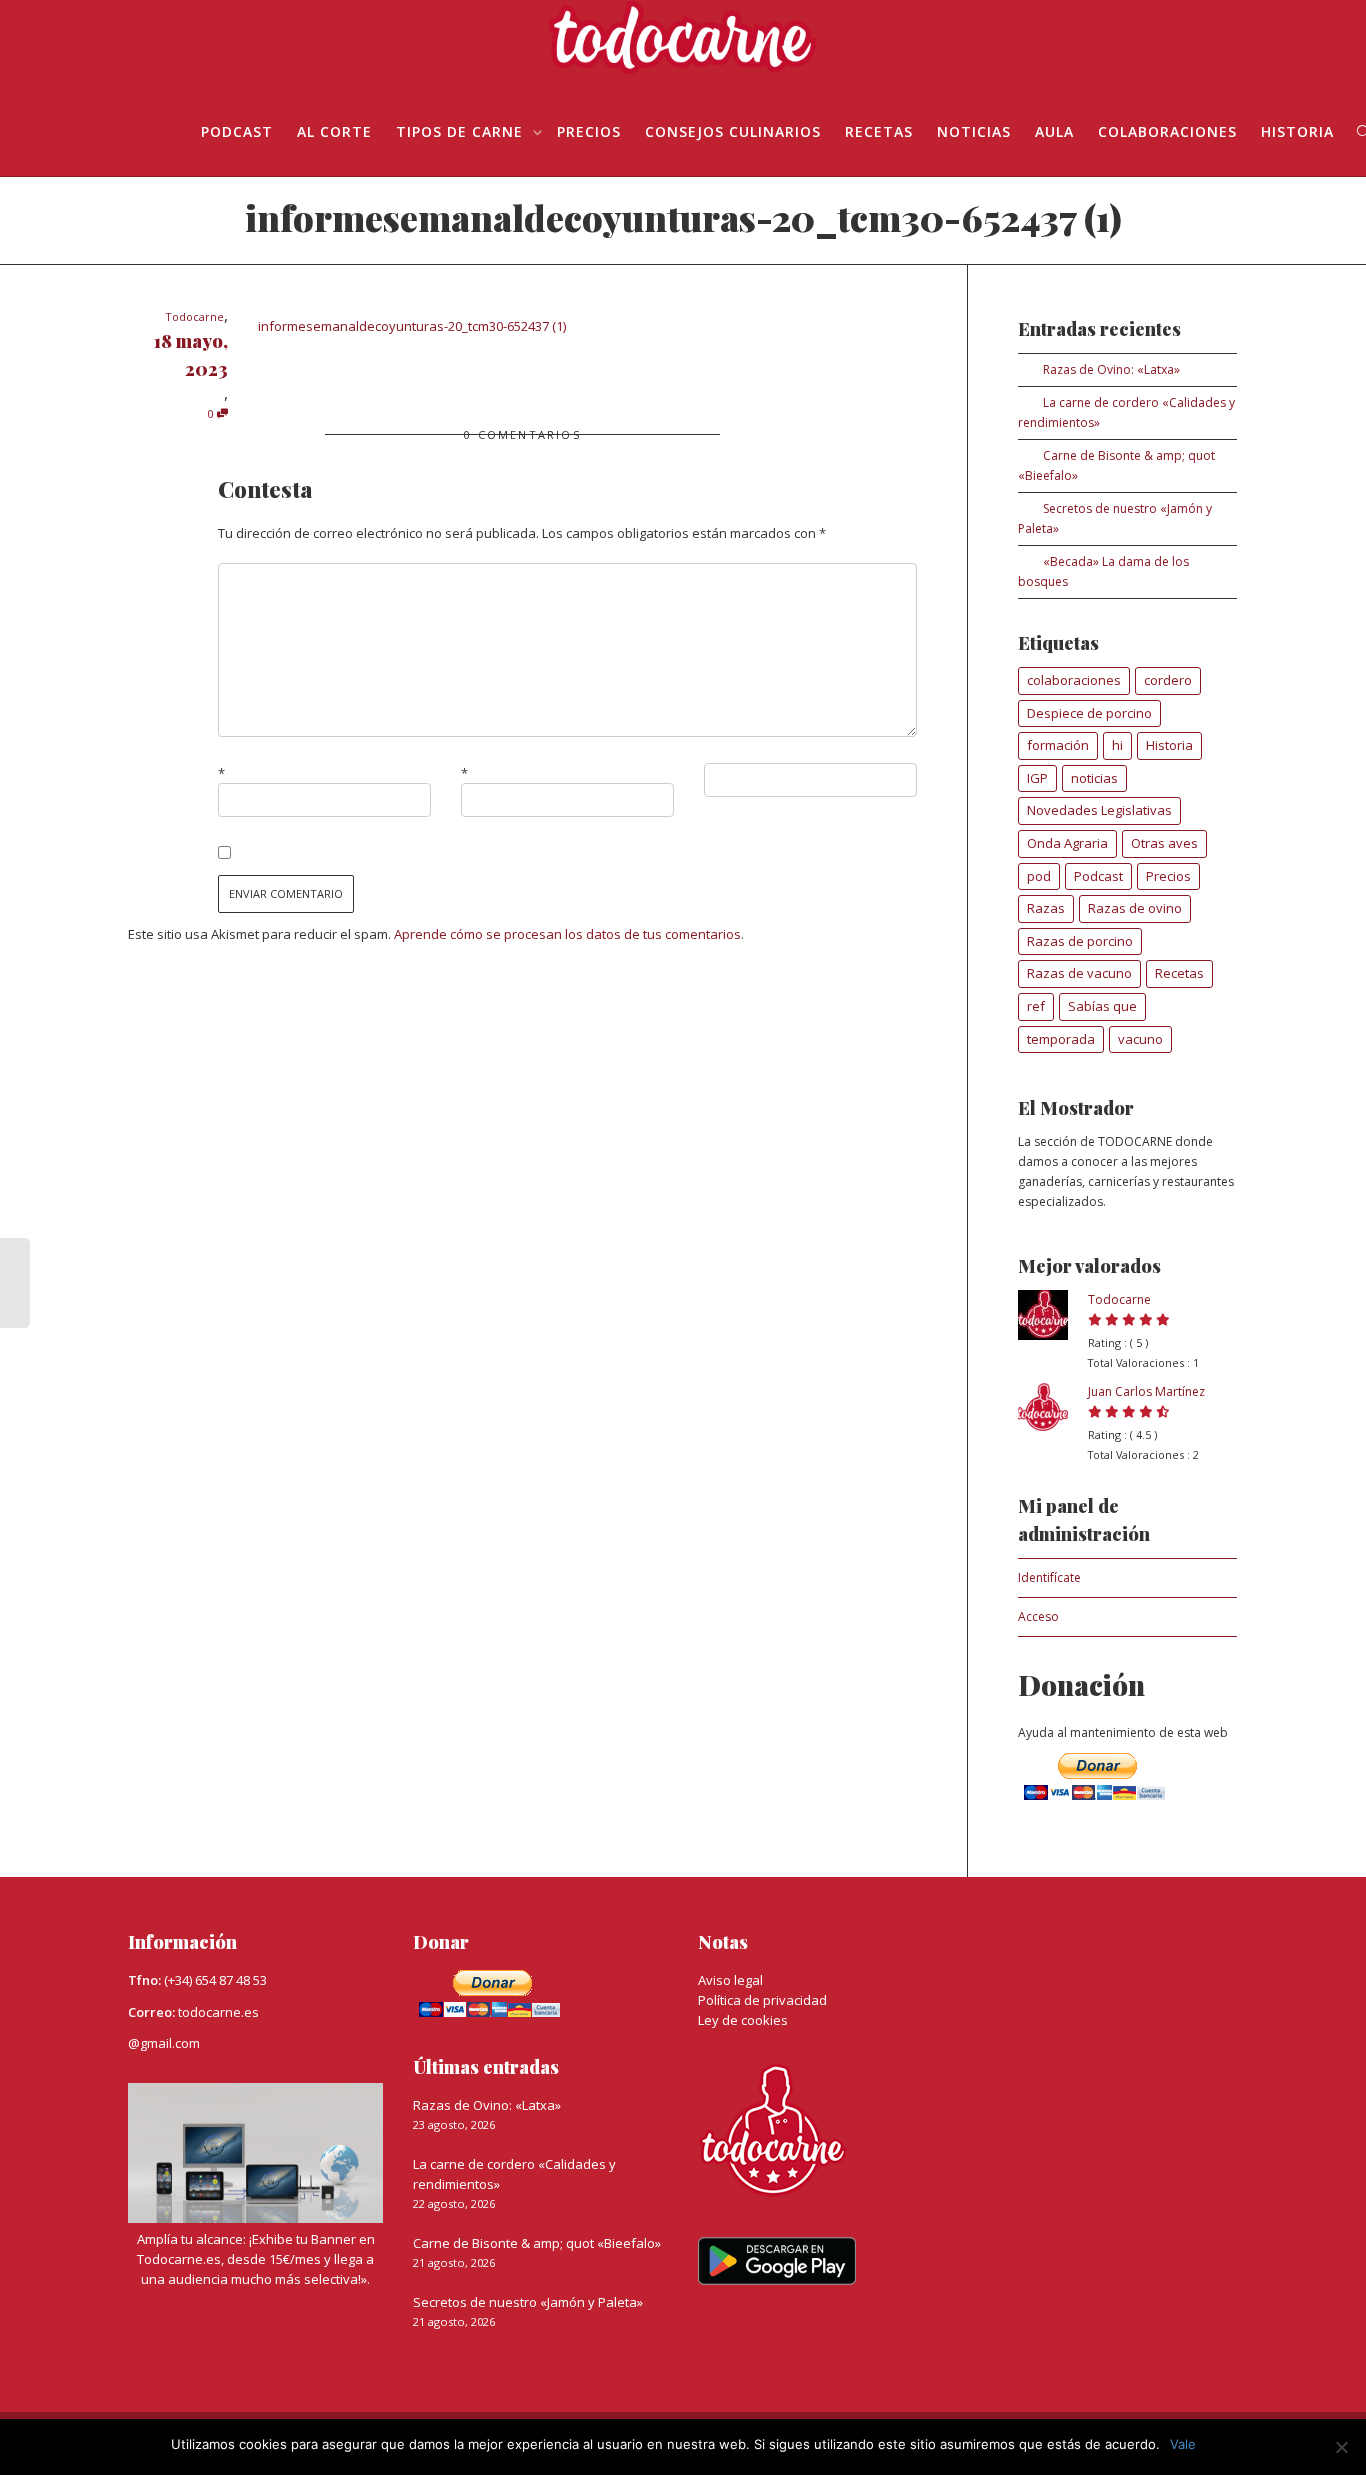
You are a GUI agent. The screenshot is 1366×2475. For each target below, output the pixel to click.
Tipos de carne (462, 131)
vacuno (1140, 1039)
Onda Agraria (1067, 843)
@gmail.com (164, 2043)
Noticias (974, 131)
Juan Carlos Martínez (1146, 1391)
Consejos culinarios (733, 131)
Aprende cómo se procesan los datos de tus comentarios (567, 934)
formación (1058, 745)
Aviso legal (730, 1980)
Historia (1297, 131)
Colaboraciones (1167, 131)
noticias (1094, 778)
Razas (1046, 908)
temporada (1061, 1039)
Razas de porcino (1080, 941)
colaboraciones (1074, 680)
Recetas (879, 131)
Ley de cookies (743, 2020)
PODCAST (237, 131)
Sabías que (1102, 1006)
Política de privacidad (762, 2000)
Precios (589, 131)
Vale (1183, 2444)
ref (1036, 1006)
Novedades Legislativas (1099, 810)
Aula (1054, 131)
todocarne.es (218, 2012)
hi (1117, 745)
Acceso (1038, 1616)
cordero (1168, 680)
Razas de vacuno (1079, 973)
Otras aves (1164, 843)
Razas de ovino (1135, 908)
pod (1039, 876)
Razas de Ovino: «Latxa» (1111, 369)
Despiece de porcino (1089, 713)
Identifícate (1049, 1577)
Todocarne (1119, 1299)
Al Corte (334, 131)
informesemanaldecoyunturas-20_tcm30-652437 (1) (412, 326)
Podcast (1098, 876)
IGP (1037, 778)
